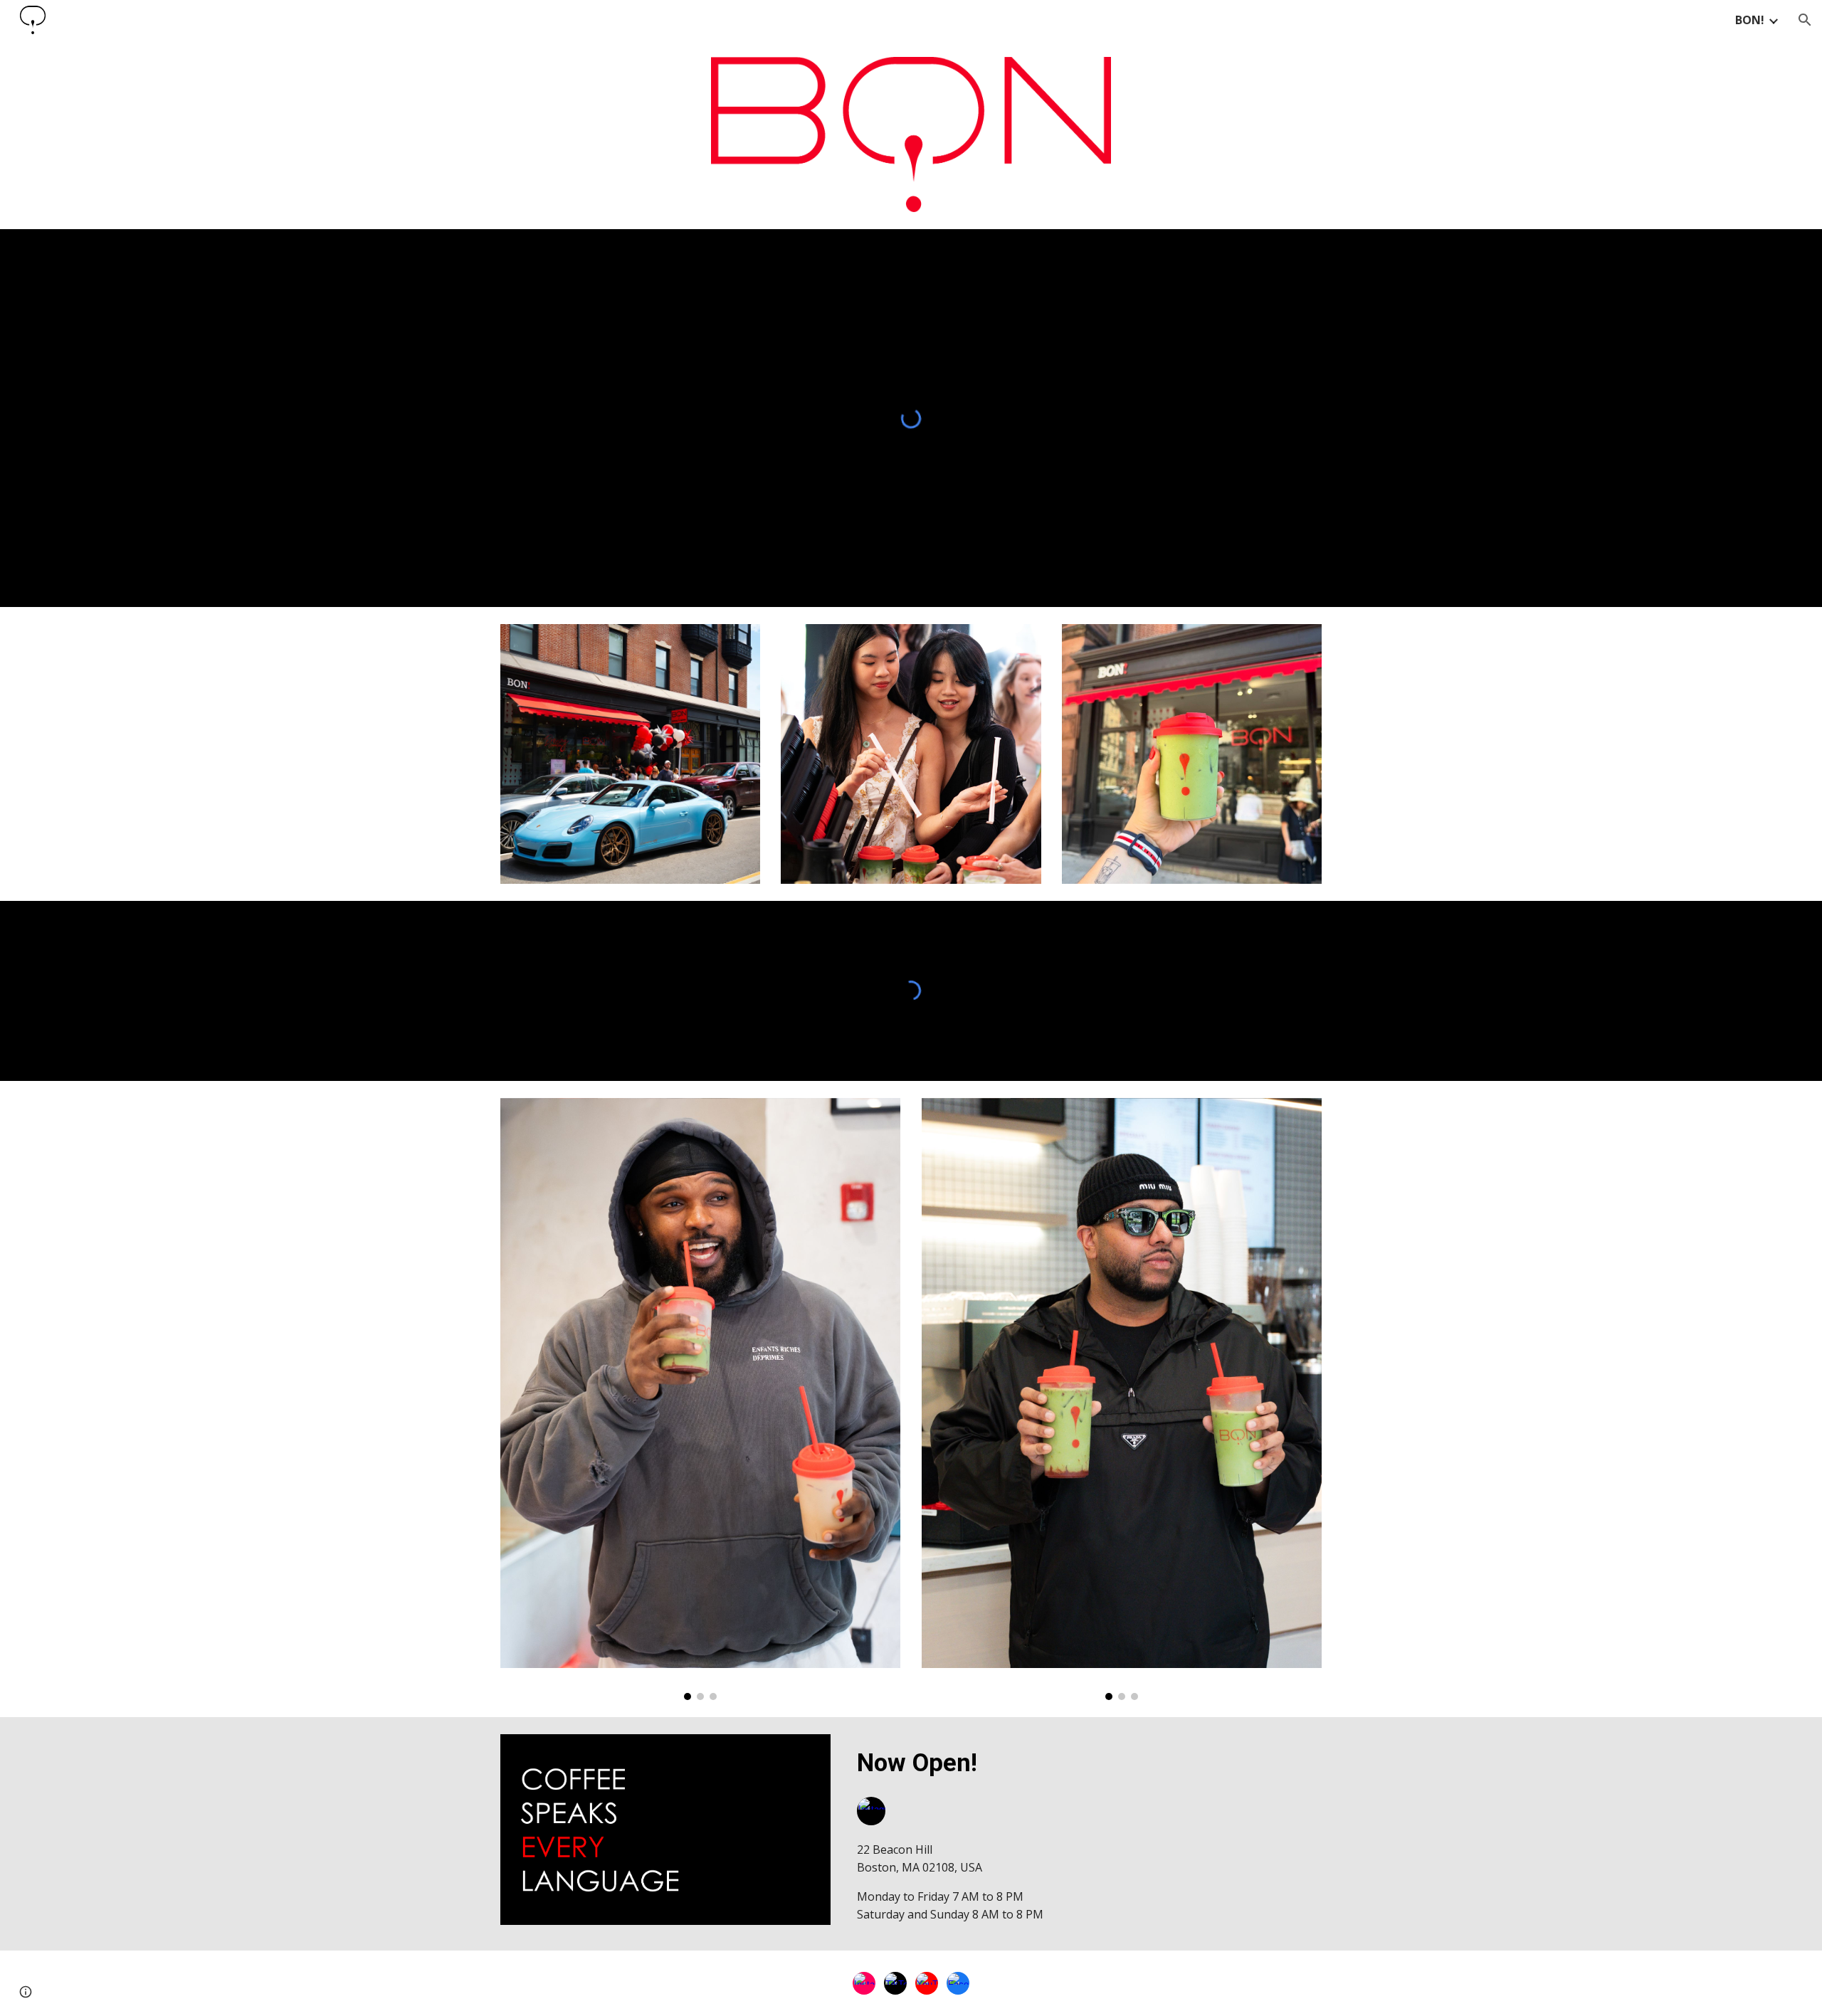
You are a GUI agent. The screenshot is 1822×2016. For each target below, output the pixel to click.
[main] (1086, 1763)
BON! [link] (1750, 20)
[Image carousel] (700, 1399)
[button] (1805, 20)
